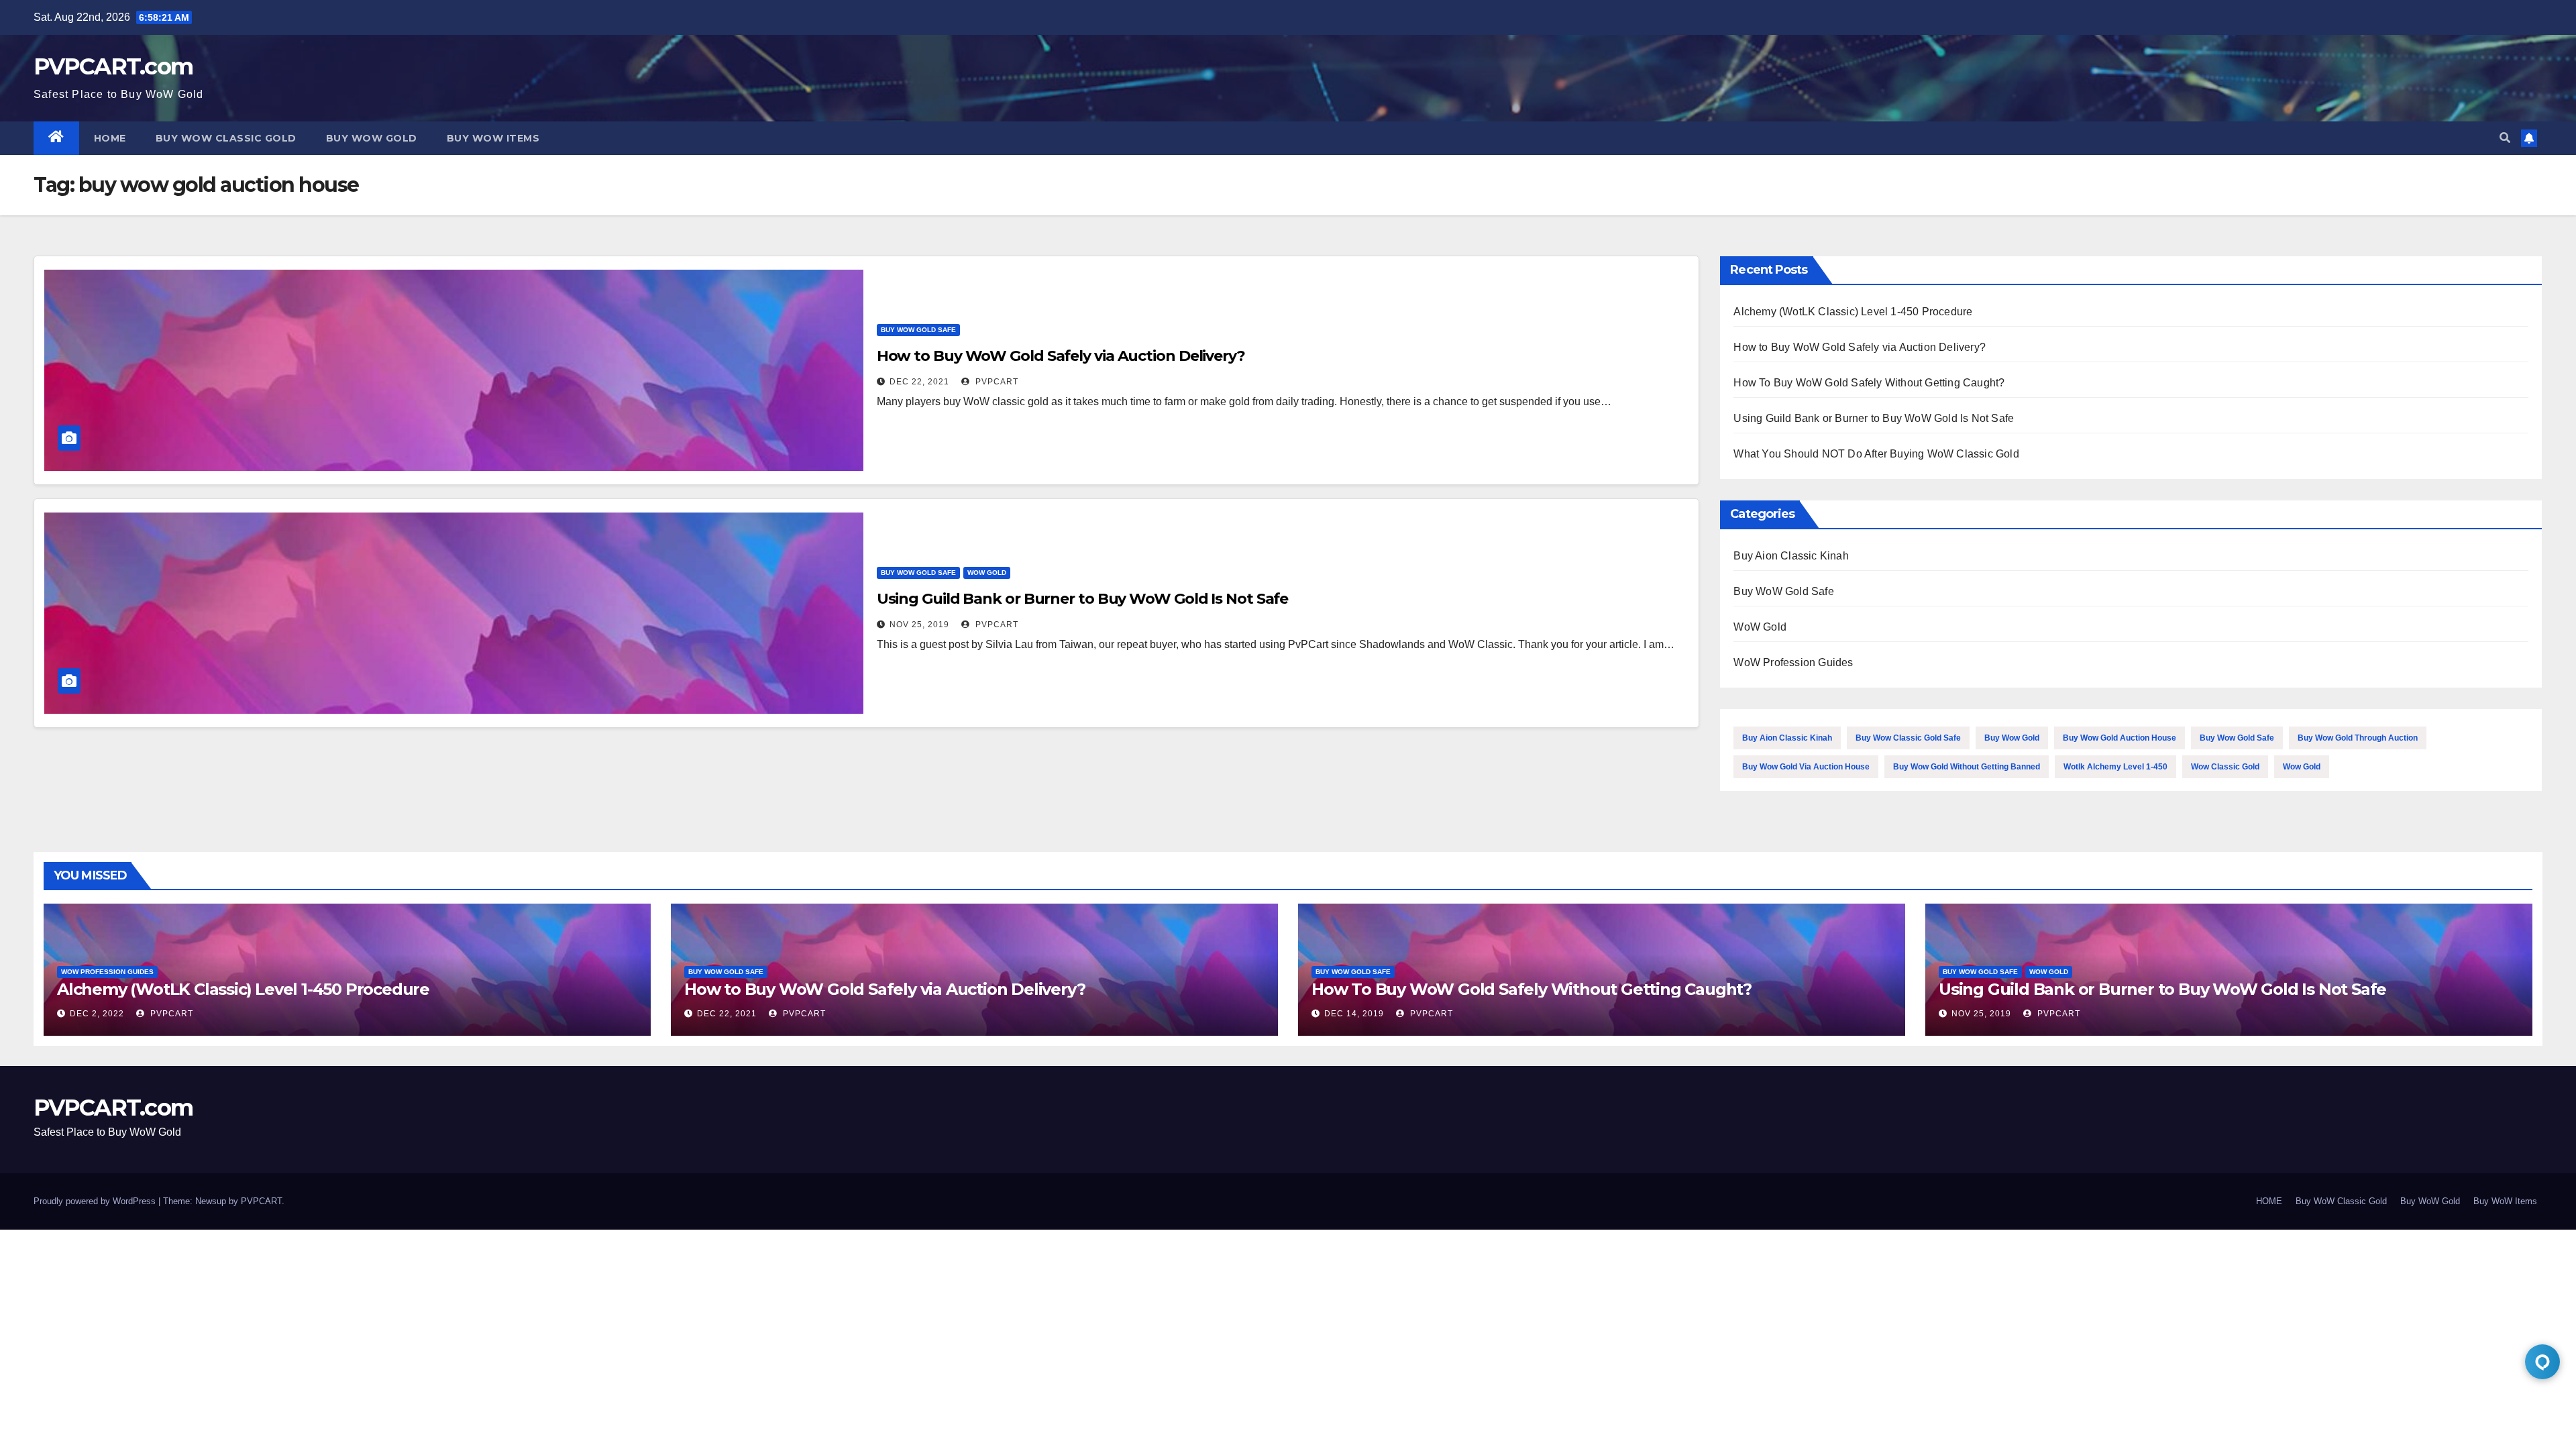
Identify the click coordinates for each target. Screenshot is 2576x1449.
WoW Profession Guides (1793, 662)
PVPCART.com (113, 66)
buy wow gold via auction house (1806, 767)
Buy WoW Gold (372, 138)
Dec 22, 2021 (919, 382)
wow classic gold (2225, 767)
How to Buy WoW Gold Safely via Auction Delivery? (1061, 356)
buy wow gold (2012, 738)
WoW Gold (987, 573)
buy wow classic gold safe (1908, 738)
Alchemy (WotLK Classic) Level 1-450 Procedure (1853, 312)
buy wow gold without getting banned (1967, 767)
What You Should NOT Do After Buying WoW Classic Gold (1876, 454)
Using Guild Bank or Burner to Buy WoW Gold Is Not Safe (1083, 599)
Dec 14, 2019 (1354, 1014)
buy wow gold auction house (2119, 738)
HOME (110, 138)
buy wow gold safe (2237, 738)
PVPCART (996, 382)
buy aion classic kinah (1787, 738)
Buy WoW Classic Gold (226, 138)
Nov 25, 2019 (919, 625)
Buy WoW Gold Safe (918, 330)
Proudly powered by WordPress (96, 1201)
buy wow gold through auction (2358, 738)
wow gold (2302, 767)
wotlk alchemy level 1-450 (2115, 767)
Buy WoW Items (493, 138)
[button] (2505, 138)
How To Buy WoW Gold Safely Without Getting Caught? (1869, 383)
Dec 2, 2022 (97, 1014)
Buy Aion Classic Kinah (1791, 556)
